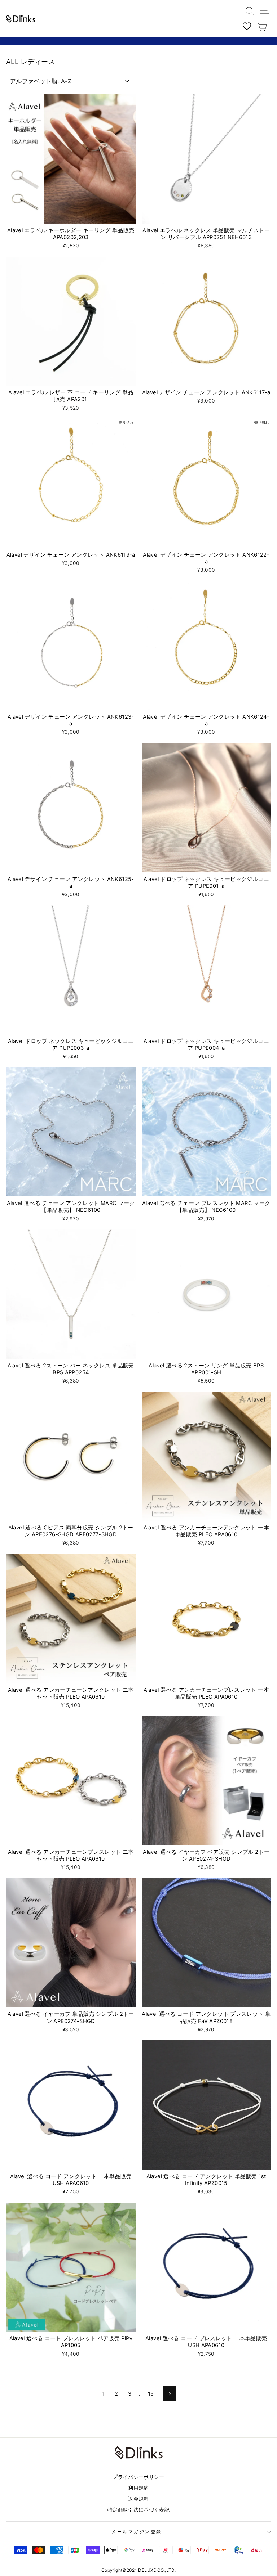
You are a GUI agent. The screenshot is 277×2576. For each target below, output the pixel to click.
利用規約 (138, 2488)
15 (151, 2394)
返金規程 (138, 2499)
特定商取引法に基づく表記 (138, 2510)
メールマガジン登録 (137, 2532)
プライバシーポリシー (138, 2477)
